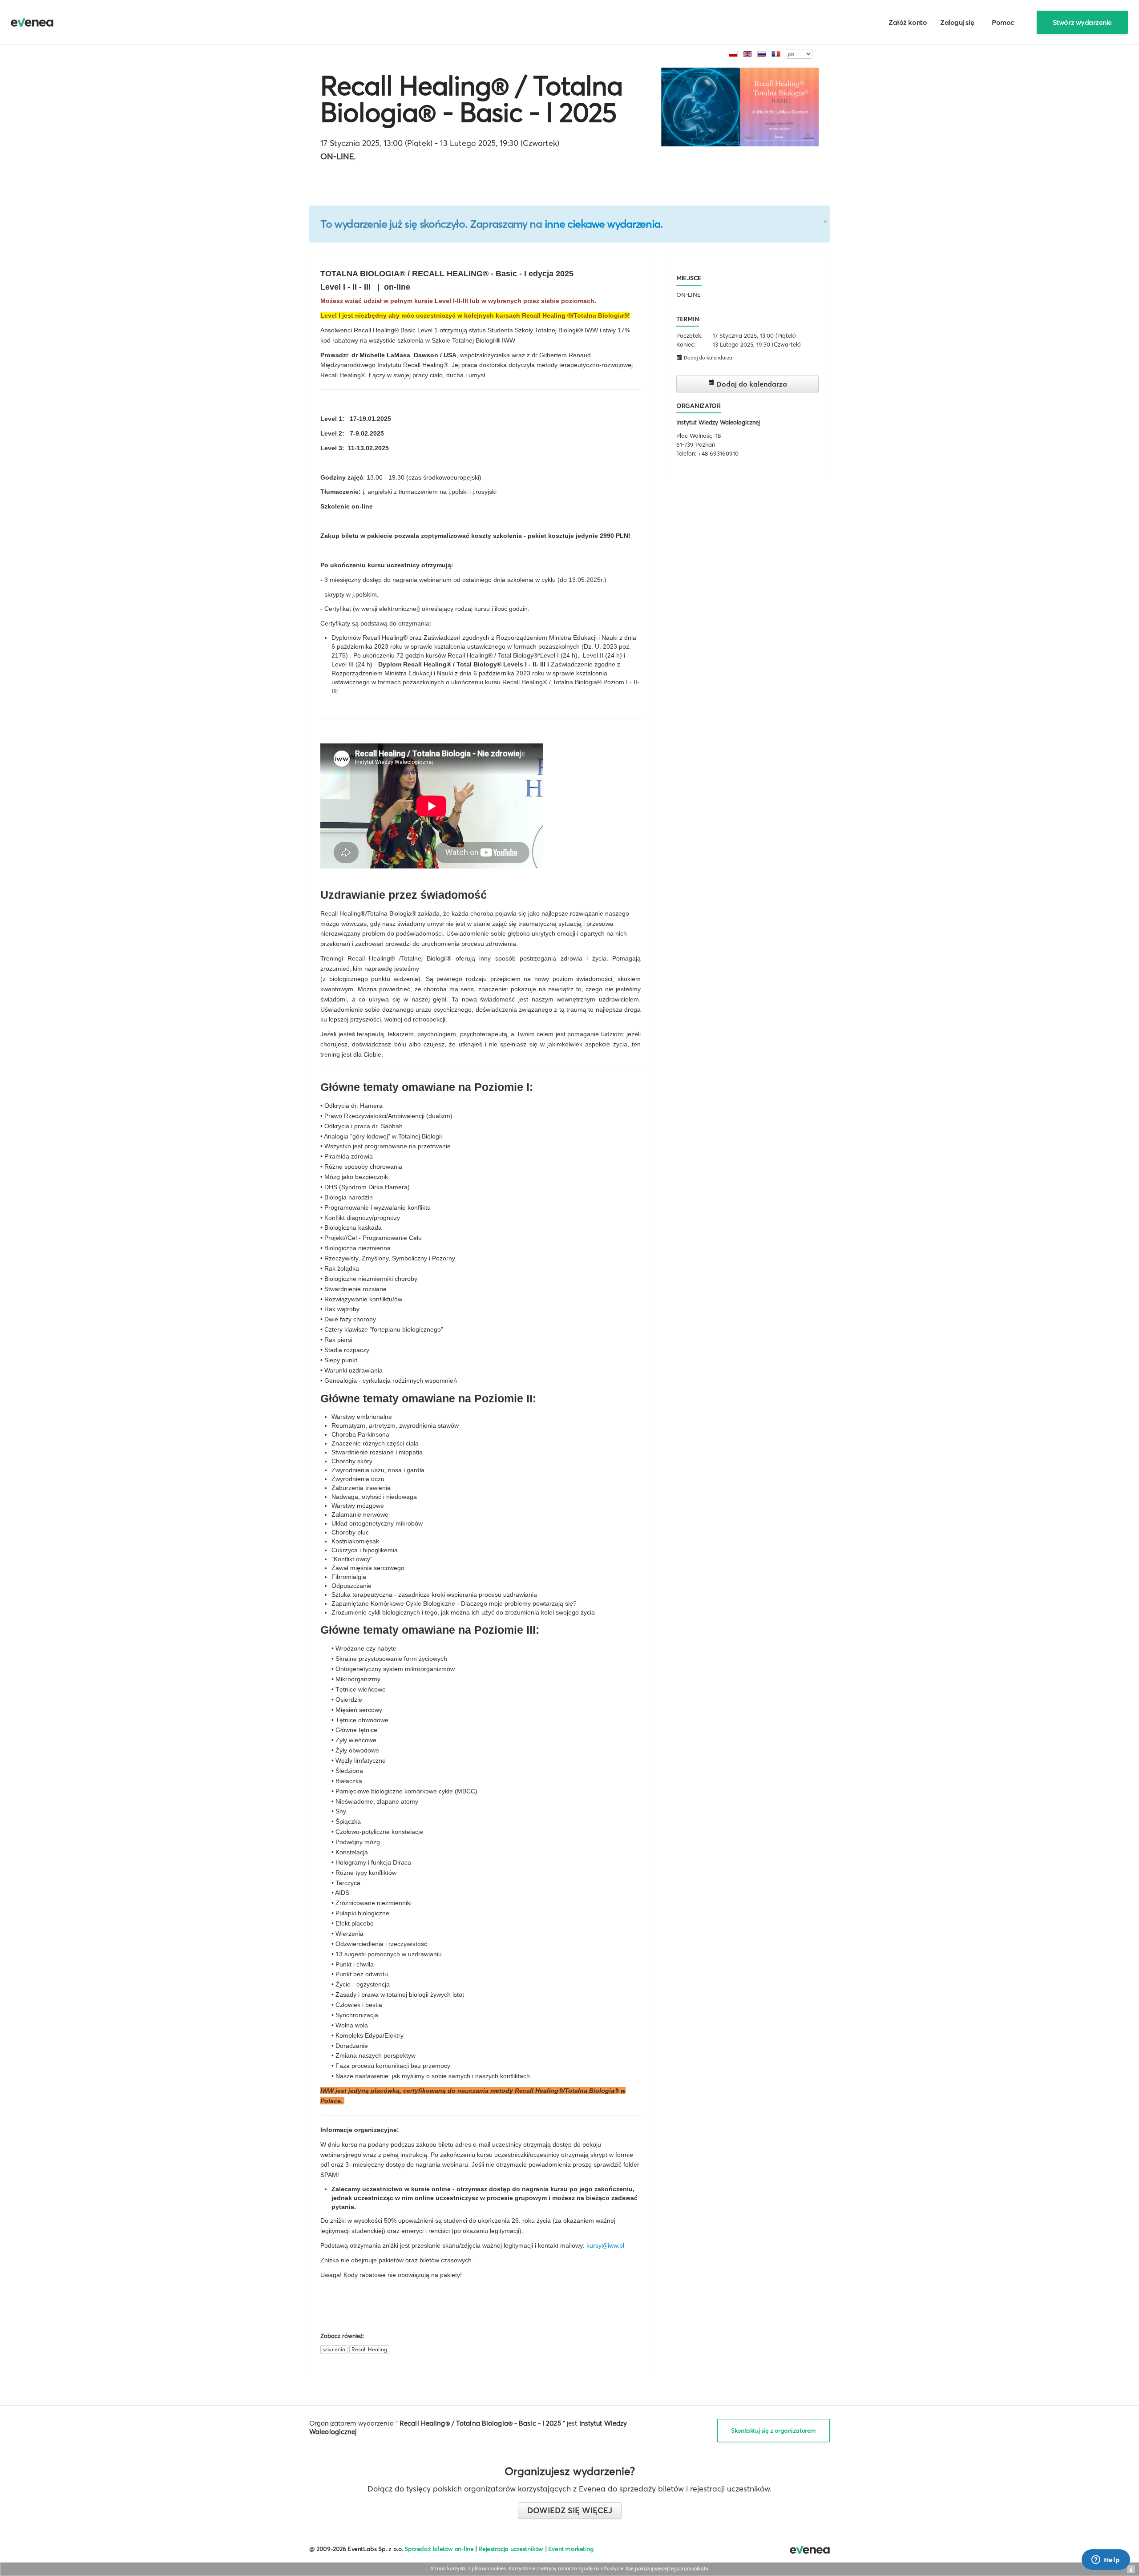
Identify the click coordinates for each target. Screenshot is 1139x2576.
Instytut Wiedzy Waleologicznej (718, 422)
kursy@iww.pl (605, 2245)
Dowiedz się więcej (570, 2510)
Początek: (689, 335)
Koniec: (686, 344)
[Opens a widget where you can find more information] (1106, 2560)
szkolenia (334, 2349)
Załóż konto (908, 22)
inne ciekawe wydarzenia (602, 224)
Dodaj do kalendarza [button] (707, 358)
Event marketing (571, 2549)
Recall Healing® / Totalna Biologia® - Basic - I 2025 (471, 99)
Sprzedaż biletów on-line (439, 2549)
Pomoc (1003, 22)
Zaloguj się (957, 22)
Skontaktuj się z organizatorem (773, 2431)
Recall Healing (369, 2349)
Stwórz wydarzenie (1082, 22)
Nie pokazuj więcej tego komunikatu (667, 2568)
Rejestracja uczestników (511, 2549)
